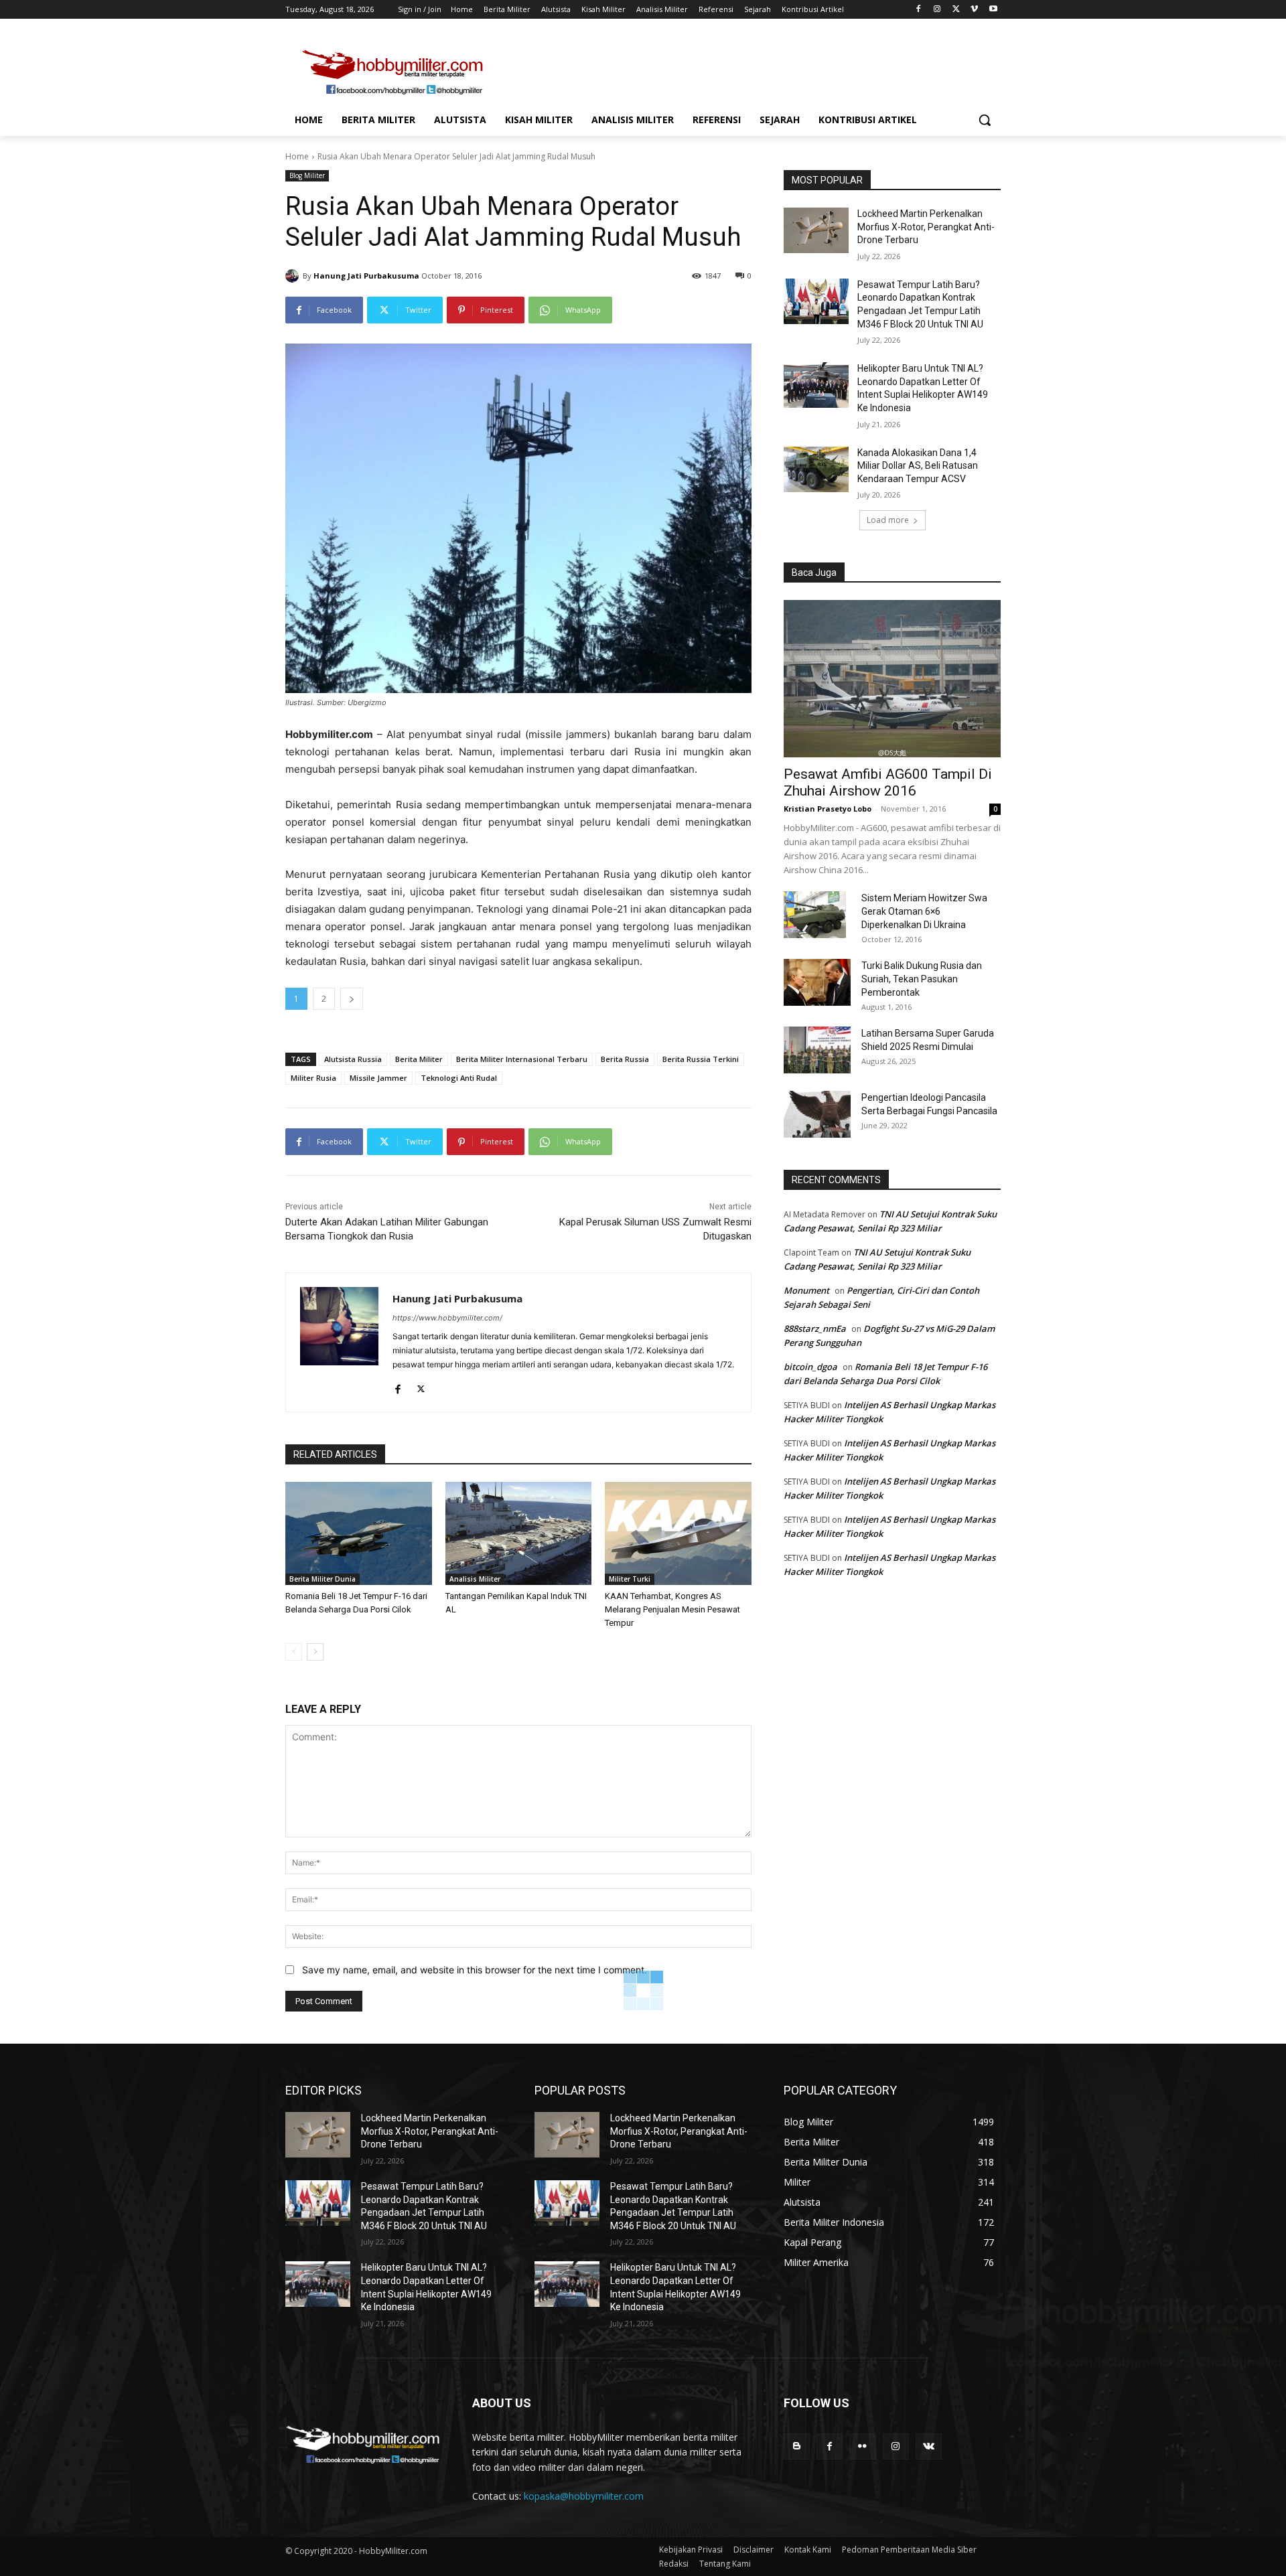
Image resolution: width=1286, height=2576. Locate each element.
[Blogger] (797, 2446)
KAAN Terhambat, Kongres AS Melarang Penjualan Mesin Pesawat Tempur (672, 1609)
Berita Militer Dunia (323, 1579)
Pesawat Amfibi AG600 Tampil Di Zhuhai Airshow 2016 (888, 782)
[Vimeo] (974, 10)
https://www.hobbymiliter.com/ (447, 1318)
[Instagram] (937, 10)
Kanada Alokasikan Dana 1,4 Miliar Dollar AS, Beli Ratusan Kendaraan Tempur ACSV (918, 466)
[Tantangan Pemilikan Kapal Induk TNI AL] (519, 1533)
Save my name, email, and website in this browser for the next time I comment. (475, 1970)
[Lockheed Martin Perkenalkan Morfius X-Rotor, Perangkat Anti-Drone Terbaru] (816, 230)
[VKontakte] (929, 2446)
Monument (806, 1290)
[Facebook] (919, 10)
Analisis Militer (475, 1579)
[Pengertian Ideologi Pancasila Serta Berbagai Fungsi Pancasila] (817, 1114)
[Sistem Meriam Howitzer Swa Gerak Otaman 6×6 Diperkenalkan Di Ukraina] (815, 915)
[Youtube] (993, 10)
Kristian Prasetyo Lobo (828, 809)
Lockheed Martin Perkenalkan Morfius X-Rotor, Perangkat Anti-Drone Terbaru (926, 227)
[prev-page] (294, 1652)
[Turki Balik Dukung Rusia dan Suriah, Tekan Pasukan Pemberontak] (817, 982)
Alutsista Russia (353, 1059)
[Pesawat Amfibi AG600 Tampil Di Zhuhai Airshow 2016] (892, 679)
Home (297, 156)
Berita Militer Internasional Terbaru (522, 1059)
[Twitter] (956, 10)
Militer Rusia (313, 1078)
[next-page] (315, 1652)
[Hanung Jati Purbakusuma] (294, 276)
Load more (888, 520)
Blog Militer (307, 175)
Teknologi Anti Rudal (459, 1078)
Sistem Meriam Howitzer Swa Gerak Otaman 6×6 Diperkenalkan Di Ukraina (924, 911)
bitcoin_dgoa (810, 1367)
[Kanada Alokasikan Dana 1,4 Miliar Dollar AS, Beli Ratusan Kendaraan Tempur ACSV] (816, 469)
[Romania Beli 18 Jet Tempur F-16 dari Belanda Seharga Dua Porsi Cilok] (359, 1533)
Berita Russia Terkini (701, 1059)
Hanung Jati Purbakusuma (366, 276)
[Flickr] (862, 2446)
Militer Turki (630, 1579)
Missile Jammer (378, 1078)
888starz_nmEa (815, 1329)
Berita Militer (419, 1059)
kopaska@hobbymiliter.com (584, 2496)
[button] (985, 120)
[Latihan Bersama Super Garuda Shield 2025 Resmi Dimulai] (817, 1050)
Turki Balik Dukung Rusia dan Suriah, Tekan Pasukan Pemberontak (922, 979)
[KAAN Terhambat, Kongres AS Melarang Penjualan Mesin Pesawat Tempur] (678, 1533)
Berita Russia (625, 1059)
